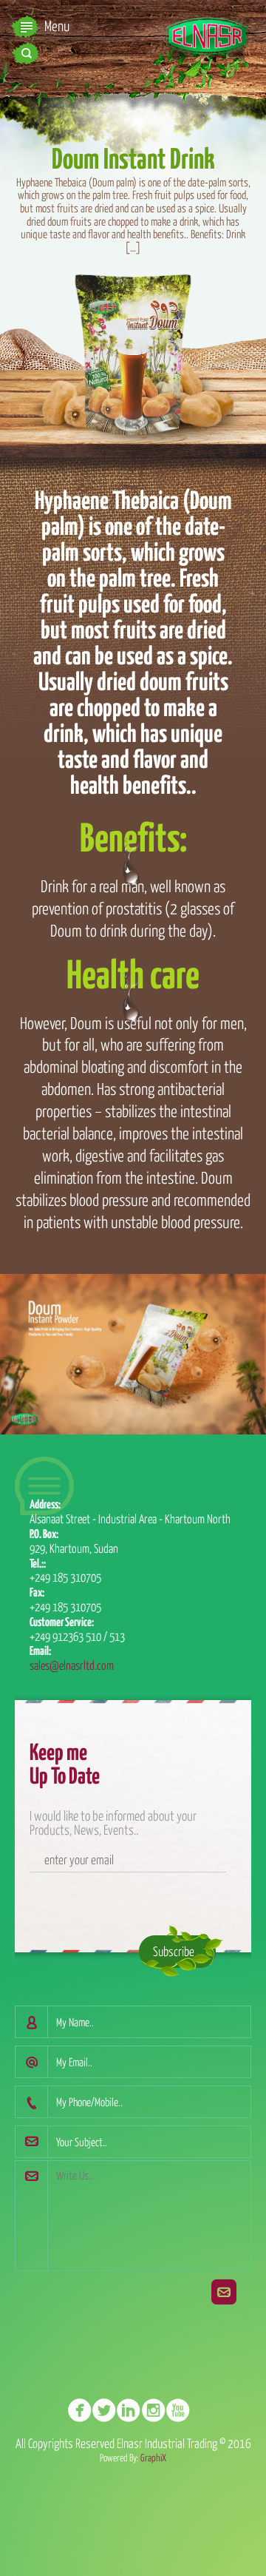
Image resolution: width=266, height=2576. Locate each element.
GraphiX (153, 2458)
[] (182, 2412)
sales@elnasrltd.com (72, 1665)
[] (84, 2412)
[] (133, 2412)
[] (158, 2412)
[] (108, 2412)
